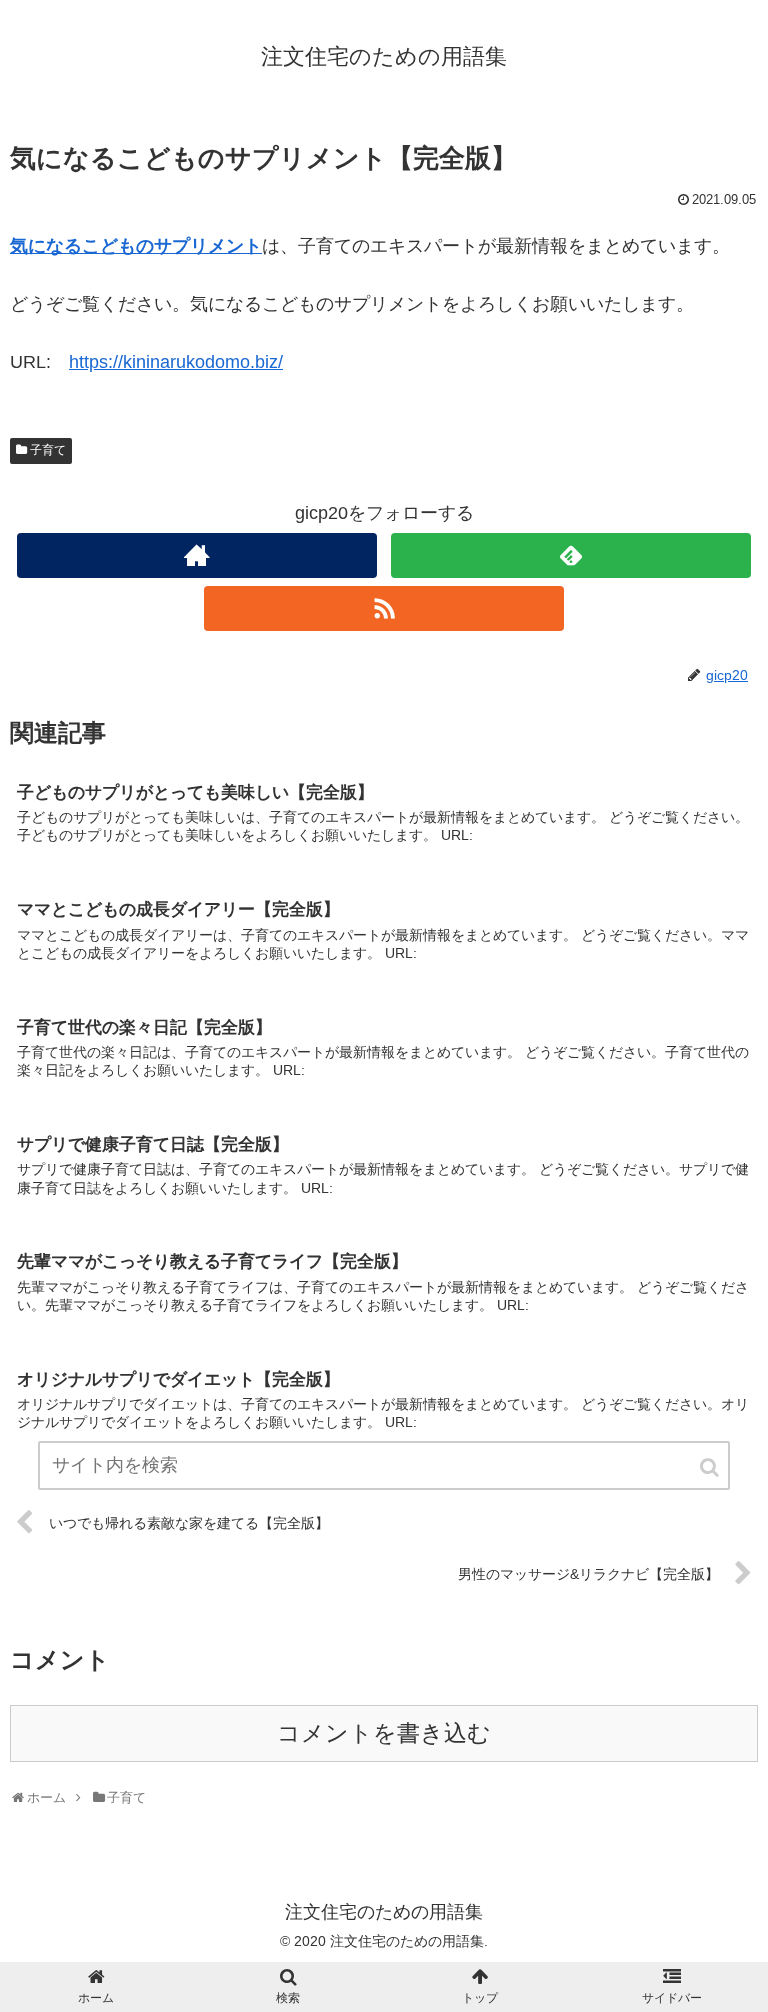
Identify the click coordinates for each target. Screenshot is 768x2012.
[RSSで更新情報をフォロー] (383, 608)
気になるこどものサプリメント (136, 246)
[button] (711, 1467)
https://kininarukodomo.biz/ (176, 362)
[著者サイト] (196, 555)
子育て (48, 450)
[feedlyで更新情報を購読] (570, 555)
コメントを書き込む (384, 1733)
